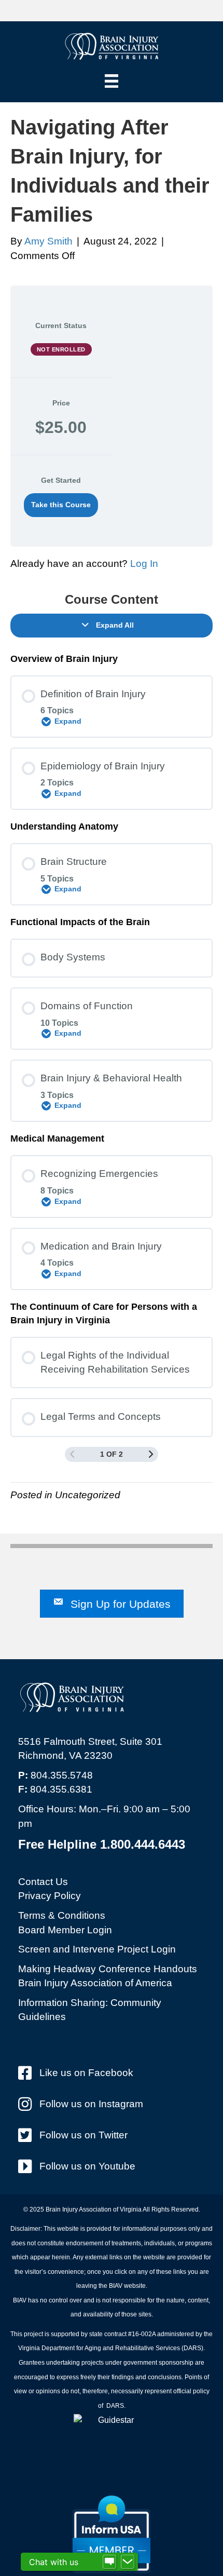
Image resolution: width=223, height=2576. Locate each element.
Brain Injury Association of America (95, 1983)
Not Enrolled (61, 349)
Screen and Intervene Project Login (97, 1949)
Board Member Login (65, 1930)
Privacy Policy (50, 1896)
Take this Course (61, 505)
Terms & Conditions (62, 1915)
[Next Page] (151, 1454)
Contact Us (43, 1882)
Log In (144, 564)
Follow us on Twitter (83, 2135)
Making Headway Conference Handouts (108, 1969)
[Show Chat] (109, 2562)
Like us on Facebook (86, 2073)
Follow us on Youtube (87, 2166)
